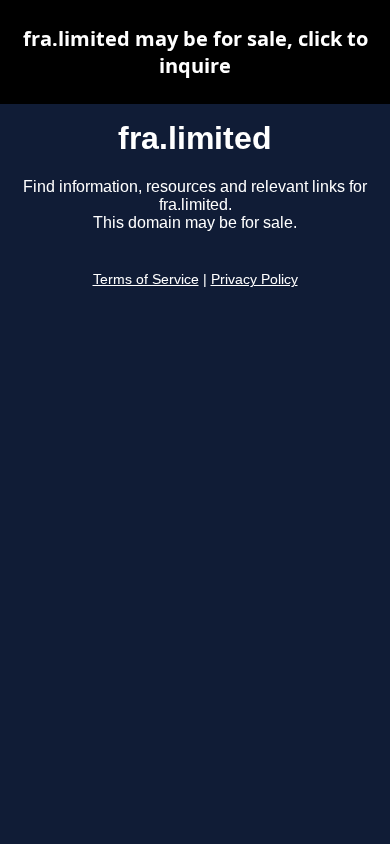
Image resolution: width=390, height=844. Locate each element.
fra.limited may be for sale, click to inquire (195, 52)
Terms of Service (146, 279)
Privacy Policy (254, 279)
